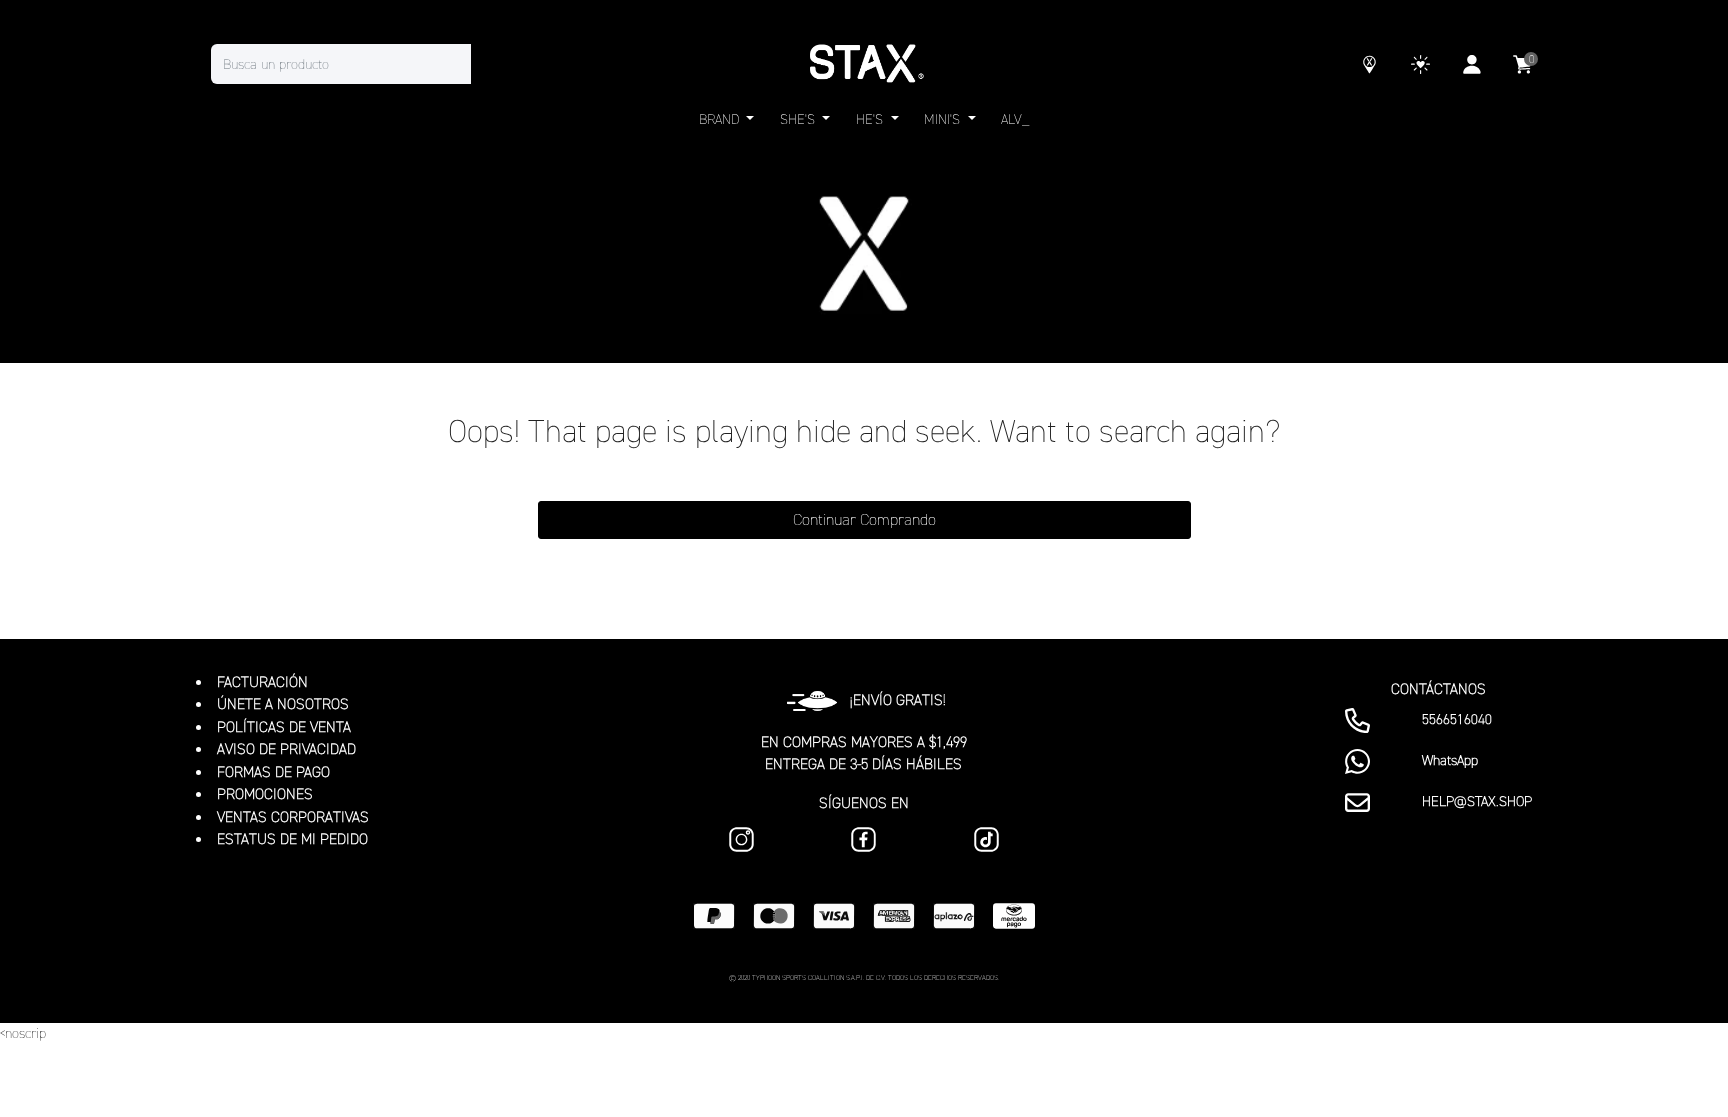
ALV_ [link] (1015, 119)
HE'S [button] (871, 119)
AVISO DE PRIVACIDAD (286, 749)
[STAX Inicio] (864, 64)
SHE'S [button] (799, 119)
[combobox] (361, 64)
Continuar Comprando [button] (864, 519)
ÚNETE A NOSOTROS (283, 704)
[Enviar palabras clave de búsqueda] (491, 64)
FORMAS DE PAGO (273, 772)
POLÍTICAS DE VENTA (284, 727)
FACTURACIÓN (262, 682)
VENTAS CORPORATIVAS (293, 817)
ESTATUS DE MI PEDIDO (292, 839)
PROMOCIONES (265, 794)
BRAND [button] (721, 119)
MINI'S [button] (944, 119)
